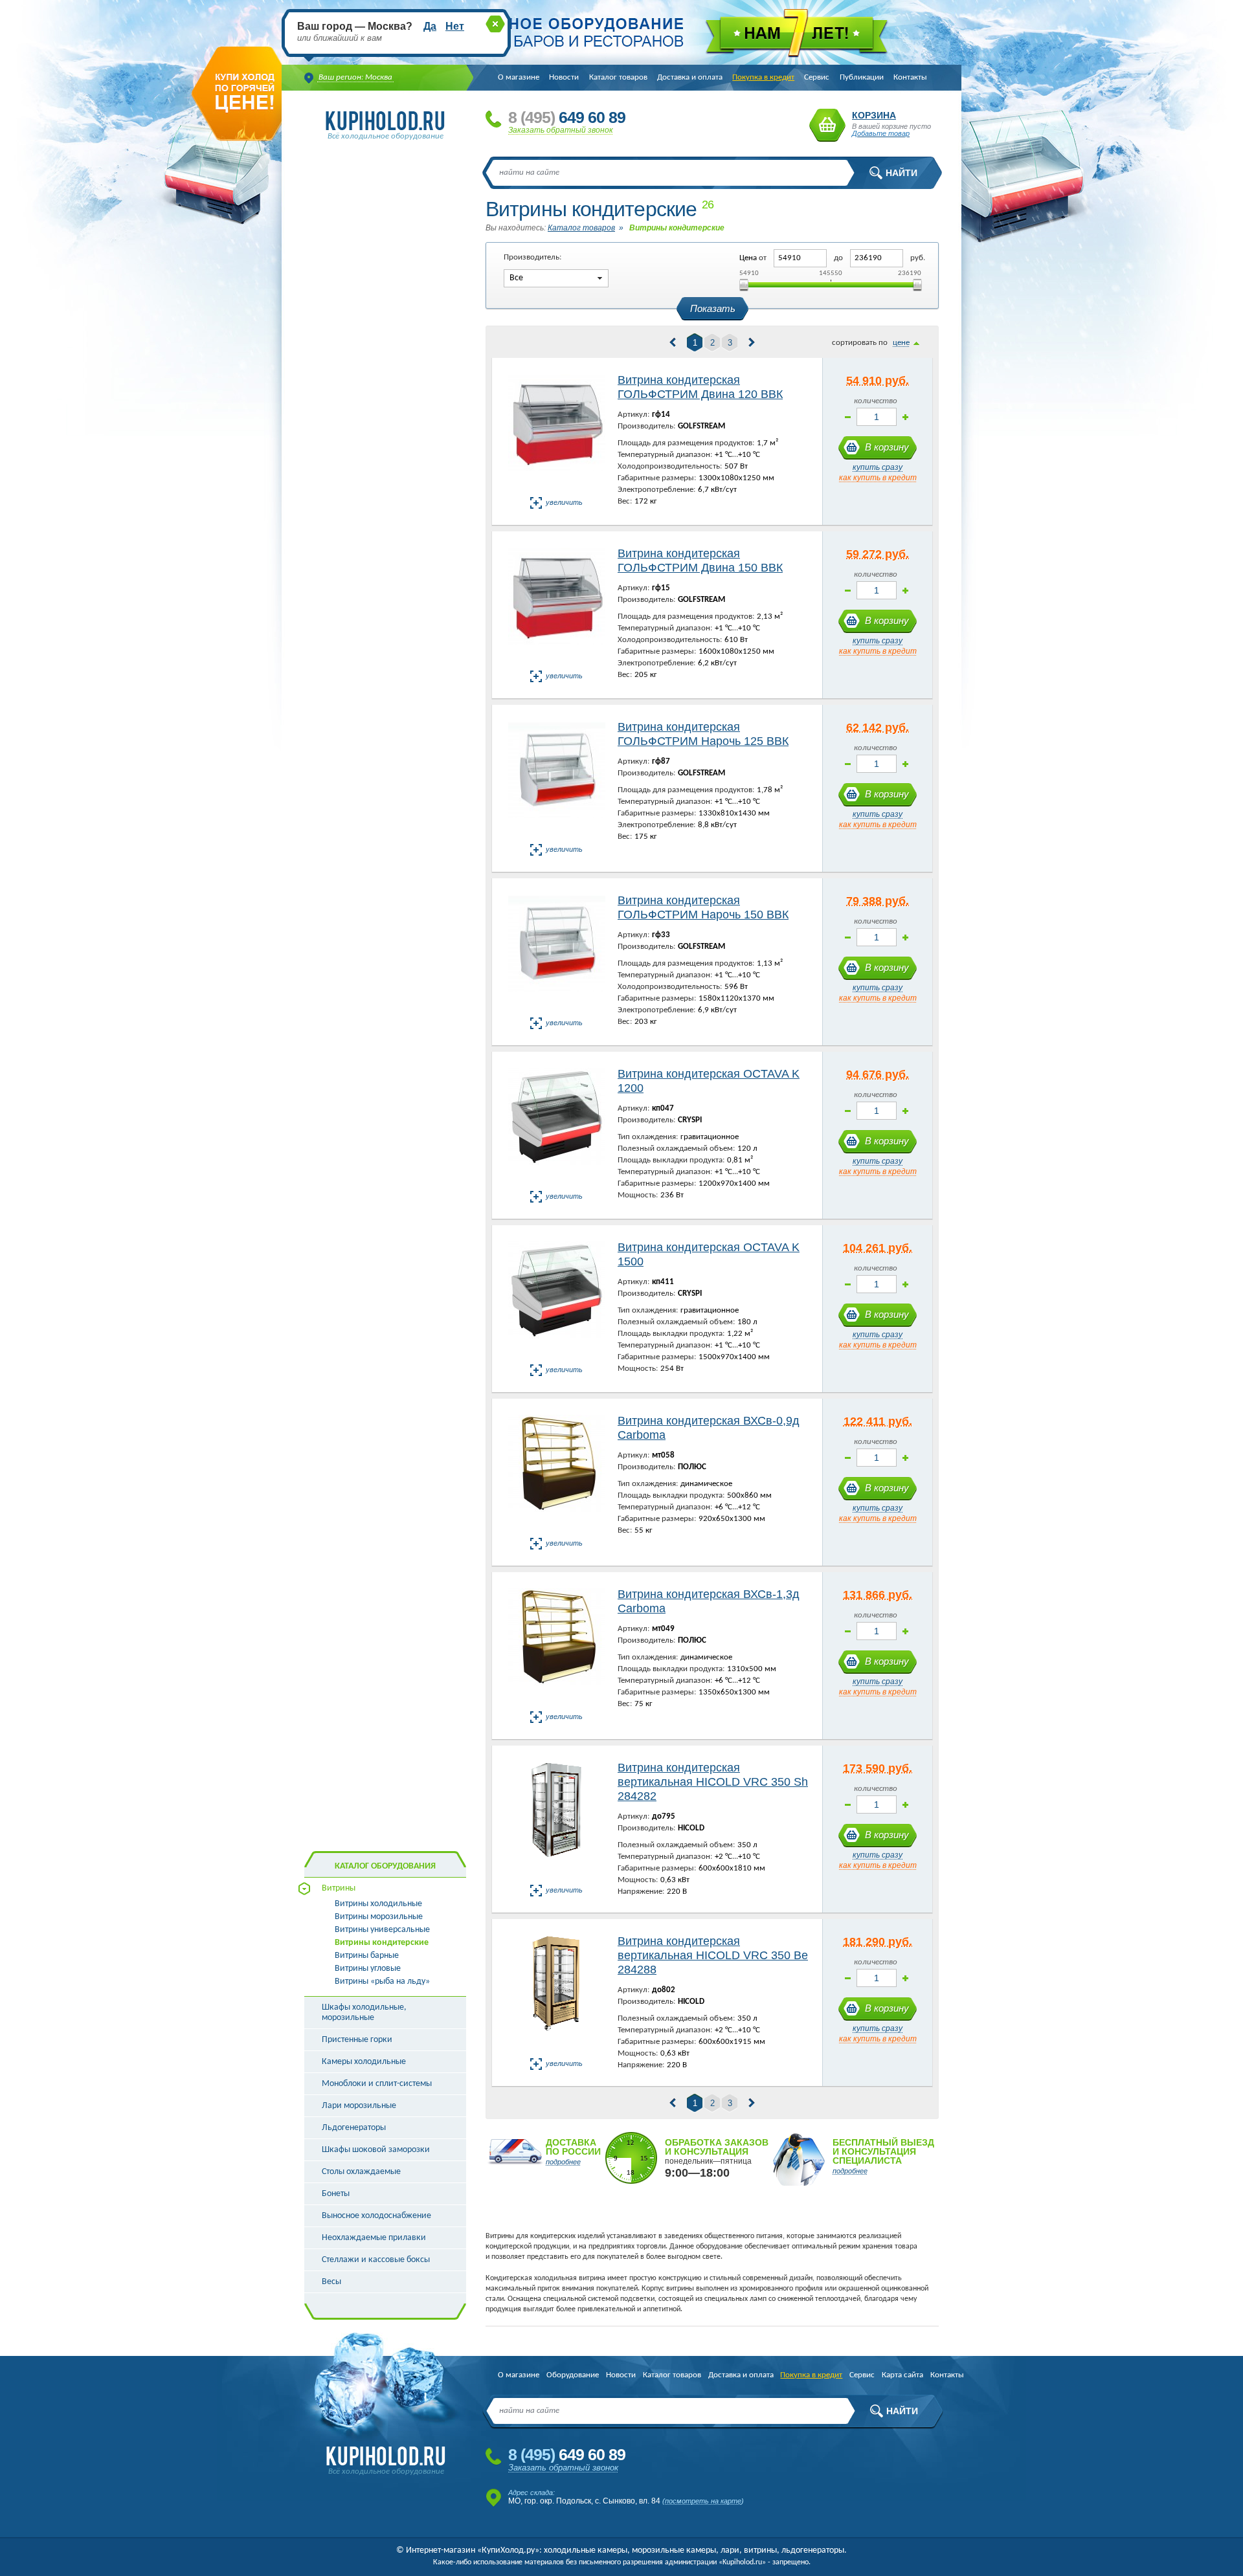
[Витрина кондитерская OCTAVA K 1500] (557, 1299)
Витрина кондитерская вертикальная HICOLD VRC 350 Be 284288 (713, 1955)
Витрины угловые (368, 1969)
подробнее (563, 2162)
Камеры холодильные (364, 2062)
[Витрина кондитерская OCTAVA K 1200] (557, 1126)
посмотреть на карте (703, 2501)
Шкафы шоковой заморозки (376, 2150)
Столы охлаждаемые (361, 2172)
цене (901, 343)
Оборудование (573, 2375)
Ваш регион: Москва (355, 77)
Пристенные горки (357, 2040)
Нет (455, 26)
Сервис (817, 77)
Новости (564, 77)
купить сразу (878, 467)
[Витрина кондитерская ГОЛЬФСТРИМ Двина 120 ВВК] (557, 432)
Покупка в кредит (763, 77)
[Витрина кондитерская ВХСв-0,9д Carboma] (557, 1473)
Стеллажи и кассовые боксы (376, 2260)
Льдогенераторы (354, 2128)
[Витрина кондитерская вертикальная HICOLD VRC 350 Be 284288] (557, 1993)
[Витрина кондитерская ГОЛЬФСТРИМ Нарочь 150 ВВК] (557, 952)
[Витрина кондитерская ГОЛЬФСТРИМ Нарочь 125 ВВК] (557, 779)
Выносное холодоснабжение (376, 2216)
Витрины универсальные (382, 1930)
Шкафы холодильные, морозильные (364, 2013)
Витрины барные (367, 1956)
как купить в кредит (878, 478)
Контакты (910, 77)
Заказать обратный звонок (561, 130)
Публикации (862, 77)
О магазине (519, 77)
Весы (331, 2282)
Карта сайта (902, 2375)
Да (430, 26)
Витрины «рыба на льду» (382, 1982)
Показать (713, 308)
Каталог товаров (618, 77)
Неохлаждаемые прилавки (374, 2238)
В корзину (887, 447)
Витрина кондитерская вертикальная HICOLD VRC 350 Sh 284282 (713, 1782)
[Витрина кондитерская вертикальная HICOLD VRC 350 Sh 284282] (557, 1820)
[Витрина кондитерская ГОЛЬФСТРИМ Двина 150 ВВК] (557, 605)
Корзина (827, 125)
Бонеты (336, 2194)
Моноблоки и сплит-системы (377, 2084)
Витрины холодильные (378, 1904)
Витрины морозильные (379, 1917)
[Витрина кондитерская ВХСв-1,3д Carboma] (557, 1646)
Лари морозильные (359, 2106)
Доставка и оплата (690, 77)
